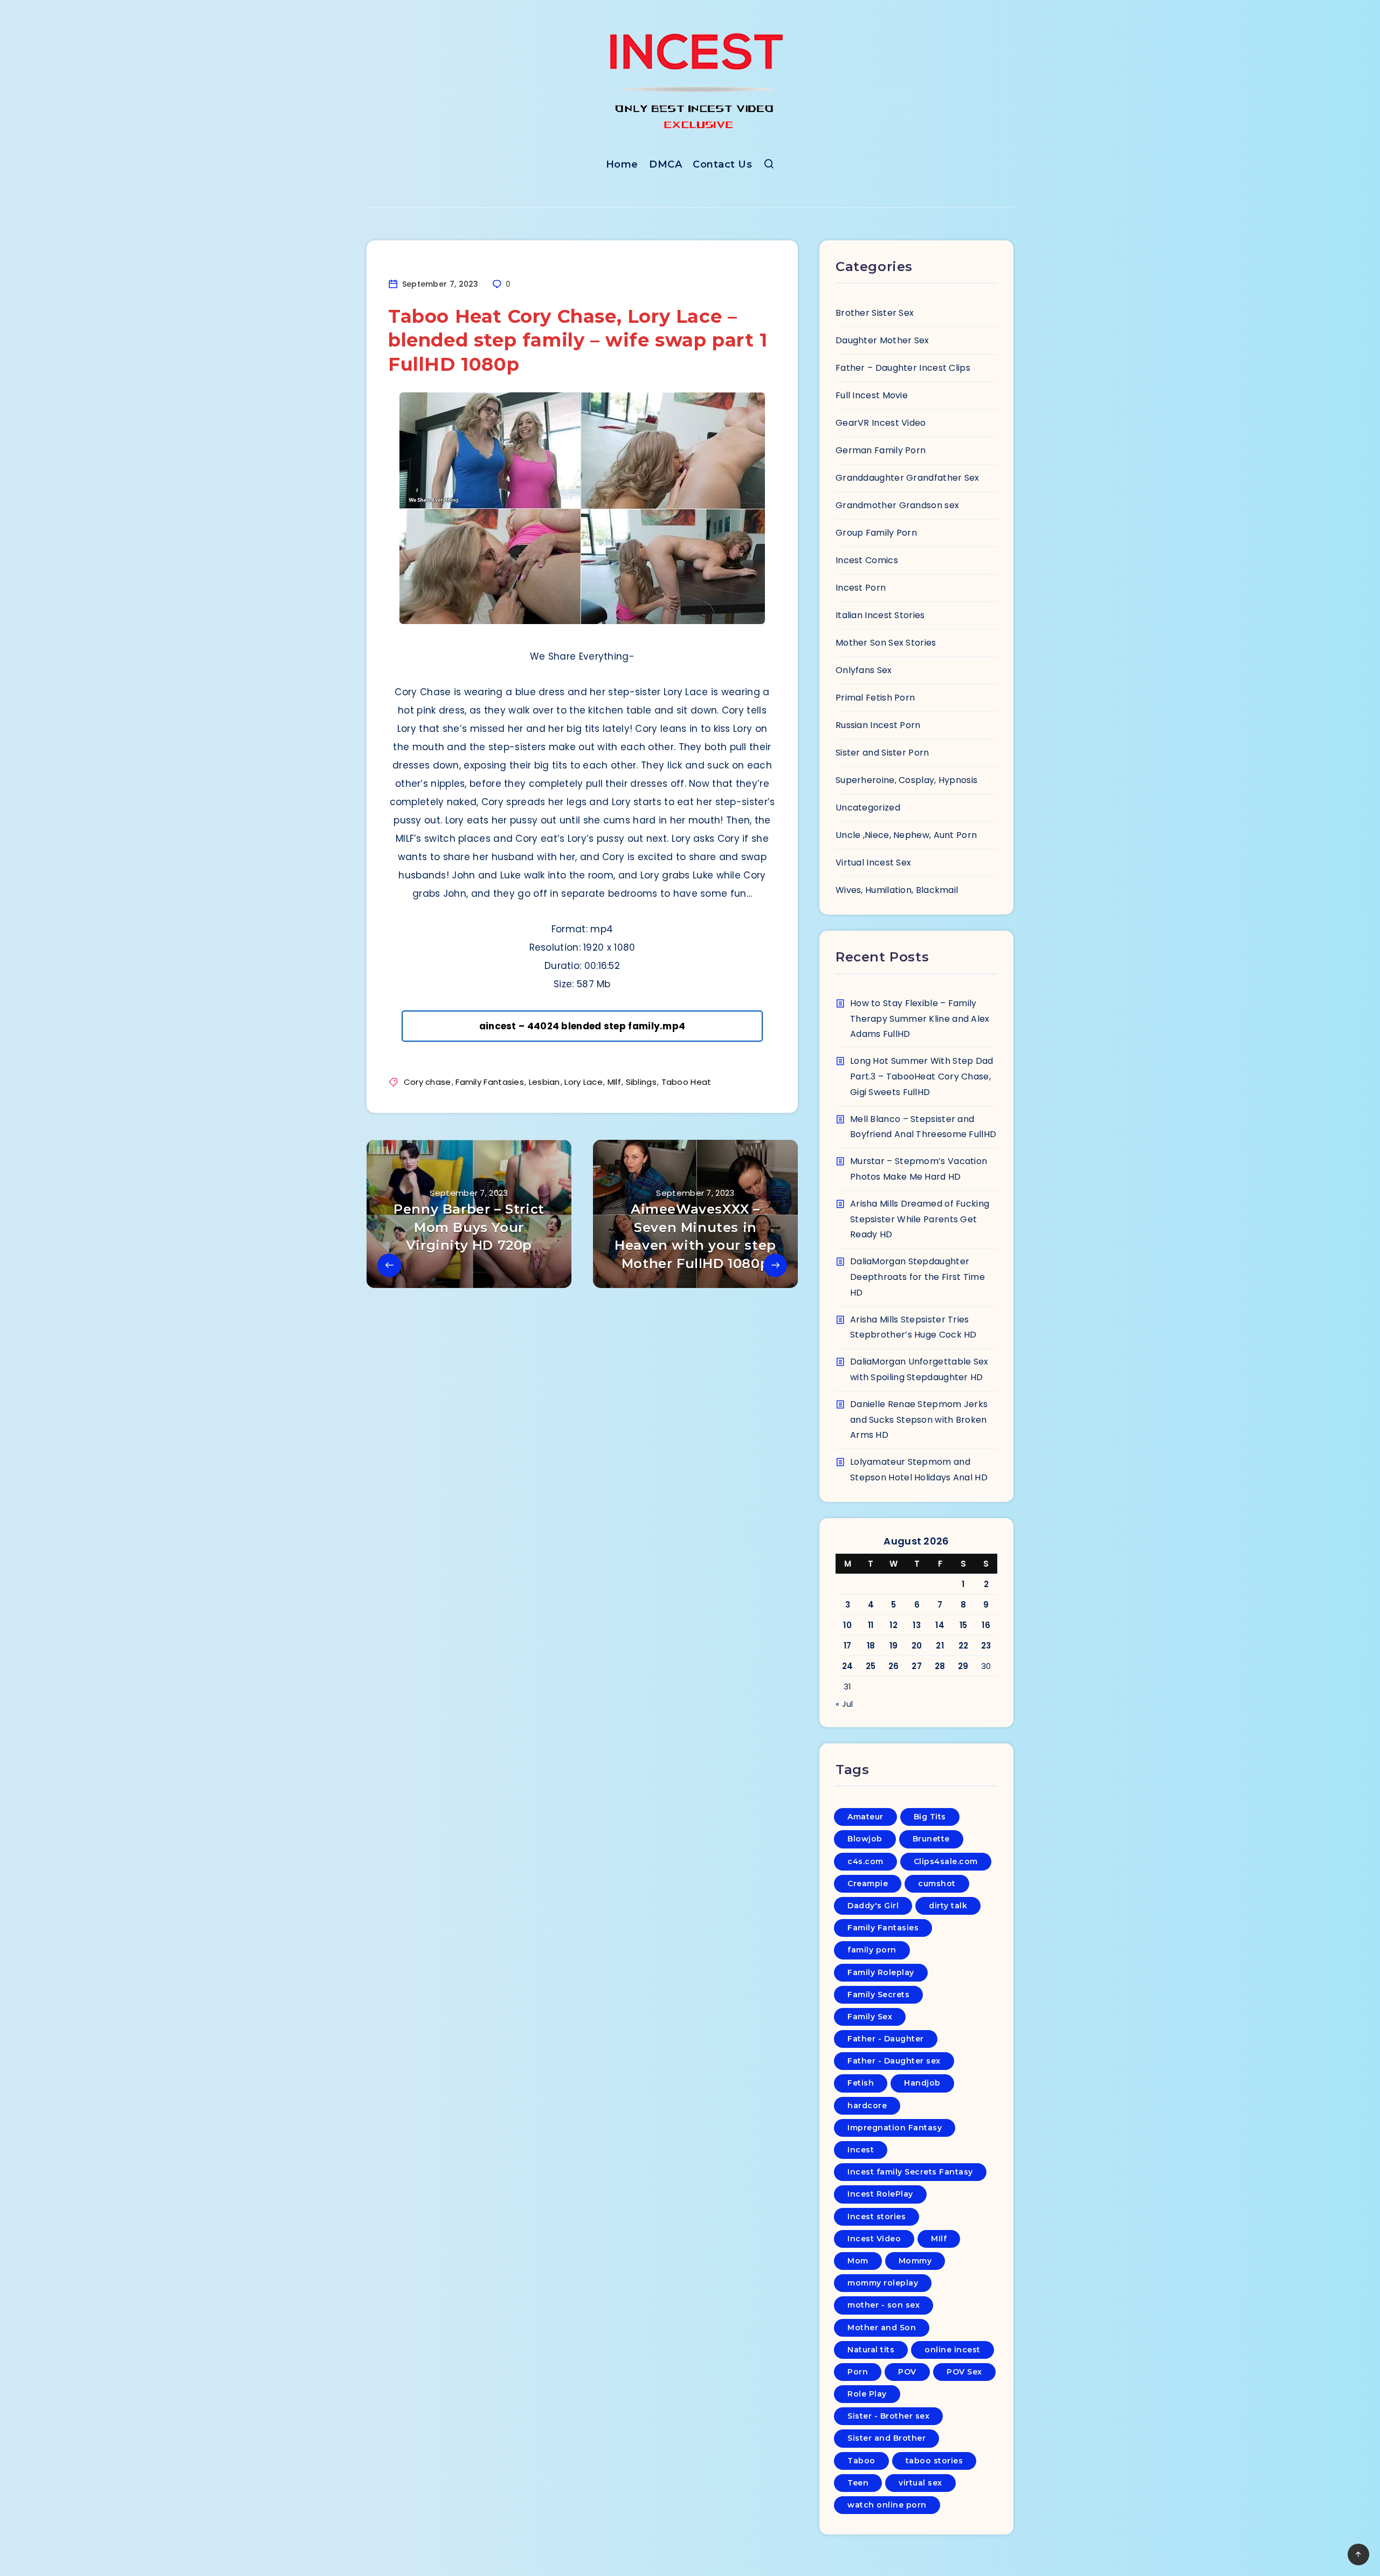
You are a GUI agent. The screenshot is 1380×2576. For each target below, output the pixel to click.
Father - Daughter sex (894, 2061)
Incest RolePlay (880, 2194)
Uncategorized (868, 808)
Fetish (861, 2083)
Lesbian (544, 1082)
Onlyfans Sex (864, 670)
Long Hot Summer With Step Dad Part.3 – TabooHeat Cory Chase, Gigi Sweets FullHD (922, 1076)
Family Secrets (878, 1995)
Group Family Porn (876, 533)
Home (622, 164)
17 (848, 1646)
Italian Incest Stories (880, 615)
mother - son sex (884, 2305)
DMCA (665, 164)
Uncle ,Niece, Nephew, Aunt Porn (906, 835)
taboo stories (934, 2461)
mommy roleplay (883, 2283)
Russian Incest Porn (878, 725)
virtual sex (920, 2483)
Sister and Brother (886, 2438)
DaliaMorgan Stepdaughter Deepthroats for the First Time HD (917, 1277)
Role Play (867, 2394)
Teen (858, 2483)
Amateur (865, 1817)
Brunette (931, 1839)
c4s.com (865, 1861)
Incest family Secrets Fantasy (910, 2172)
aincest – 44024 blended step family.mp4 (582, 1026)
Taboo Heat (686, 1082)
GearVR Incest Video (881, 423)
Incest (861, 2150)
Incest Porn (861, 588)
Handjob (922, 2083)
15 (964, 1625)
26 (894, 1666)
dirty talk (948, 1906)
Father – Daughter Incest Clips (903, 368)
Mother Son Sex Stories (886, 643)
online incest (953, 2350)
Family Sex (870, 2017)
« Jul (844, 1704)
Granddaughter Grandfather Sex (908, 478)
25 (871, 1666)
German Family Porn (881, 450)
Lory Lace (584, 1082)
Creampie (868, 1883)
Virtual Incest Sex (873, 863)
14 (940, 1625)
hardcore (867, 2106)
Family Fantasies (490, 1082)
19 (894, 1646)
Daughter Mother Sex (882, 340)
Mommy (915, 2261)
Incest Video (874, 2239)
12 (893, 1625)
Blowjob (865, 1839)
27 (917, 1666)
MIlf (614, 1082)
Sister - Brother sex (888, 2416)
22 (964, 1646)
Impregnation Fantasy (895, 2128)
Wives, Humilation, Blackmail (897, 890)
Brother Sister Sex (875, 313)
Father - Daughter (886, 2039)
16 (986, 1625)
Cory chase (427, 1082)
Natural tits (871, 2350)
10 (847, 1625)
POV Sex (964, 2372)
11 (871, 1625)
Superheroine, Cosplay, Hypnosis (906, 780)
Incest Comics (867, 560)
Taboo (861, 2461)
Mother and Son (882, 2328)
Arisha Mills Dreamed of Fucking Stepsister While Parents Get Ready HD (920, 1219)
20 (917, 1646)
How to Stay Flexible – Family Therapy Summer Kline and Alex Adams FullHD (920, 1019)
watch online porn (887, 2505)
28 (940, 1666)
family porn (872, 1950)
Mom (858, 2261)
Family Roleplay (881, 1972)
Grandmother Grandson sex (897, 505)
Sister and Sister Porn (882, 753)
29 (963, 1666)
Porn (858, 2372)
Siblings (641, 1082)
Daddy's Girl (873, 1906)
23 (986, 1646)
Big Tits (930, 1817)
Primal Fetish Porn (875, 698)
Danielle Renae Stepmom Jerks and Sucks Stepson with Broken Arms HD (919, 1420)
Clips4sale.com (946, 1861)
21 (940, 1646)
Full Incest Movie (872, 395)
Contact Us (722, 164)
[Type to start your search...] (769, 166)
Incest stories (877, 2217)
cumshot (937, 1883)
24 (848, 1666)
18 (871, 1646)
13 (917, 1625)
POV (907, 2372)
